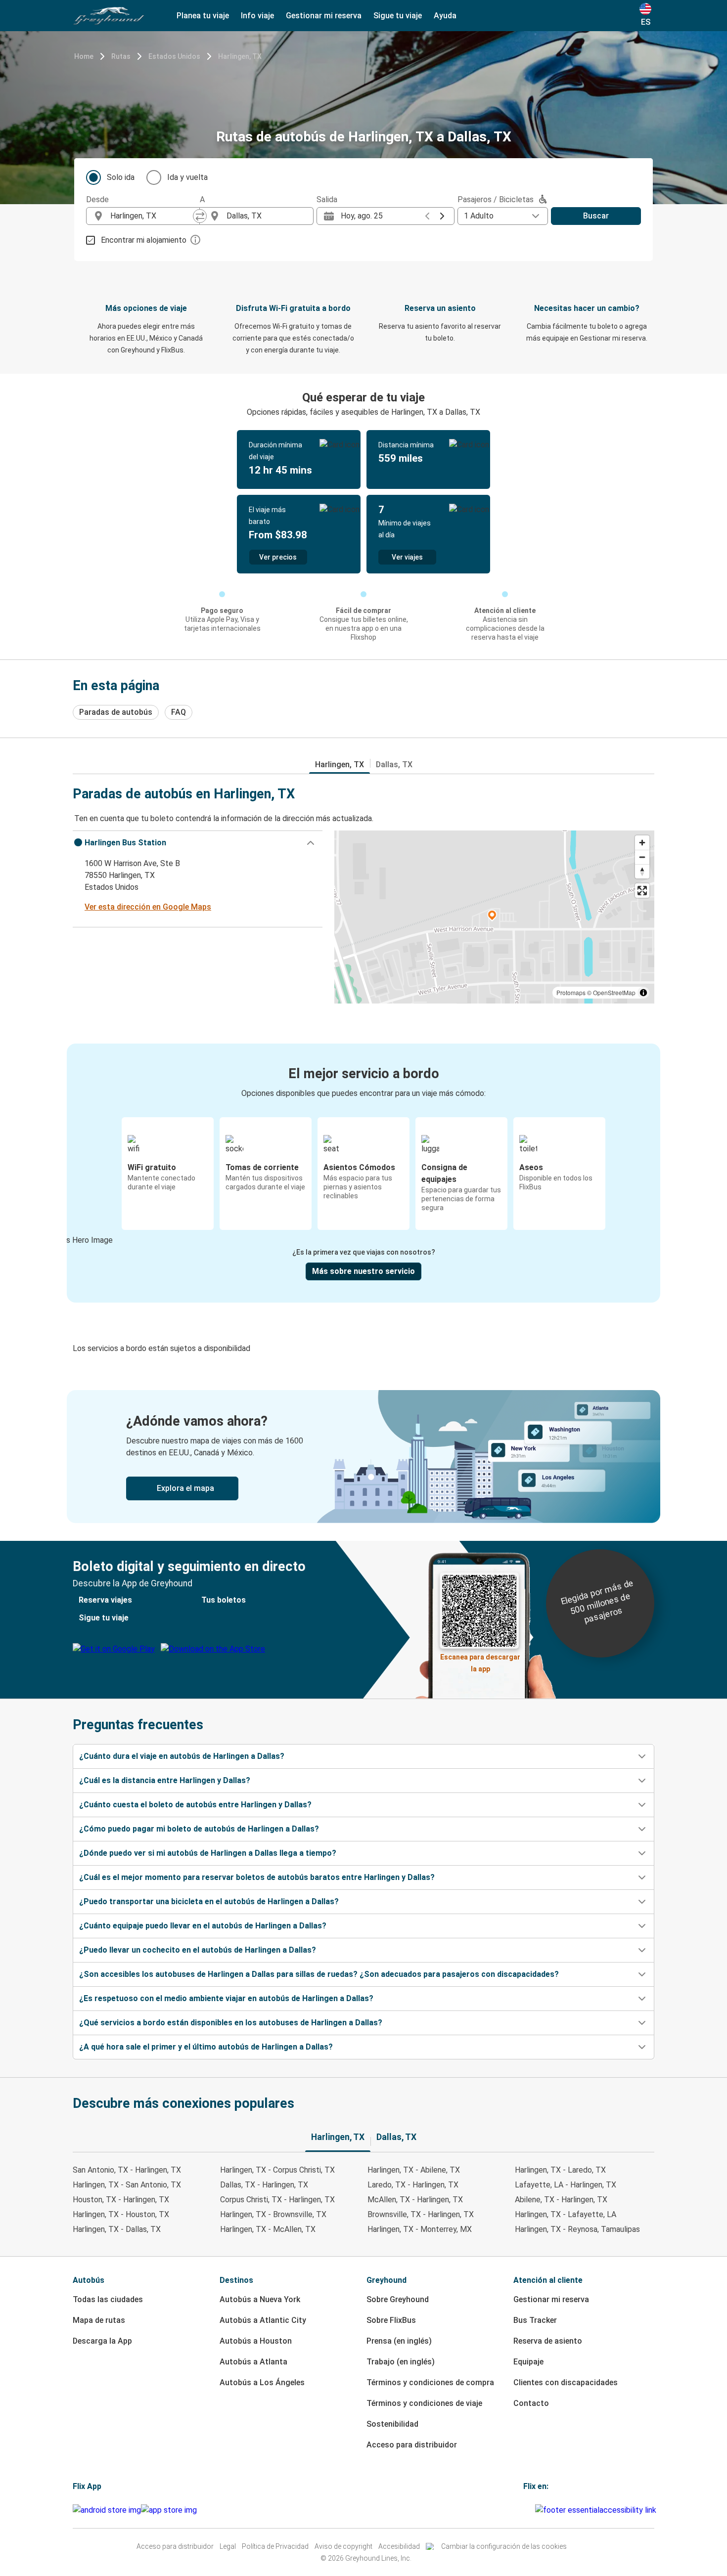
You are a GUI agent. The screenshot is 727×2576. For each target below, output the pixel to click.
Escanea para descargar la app (480, 1660)
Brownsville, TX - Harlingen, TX (421, 2214)
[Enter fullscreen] (642, 891)
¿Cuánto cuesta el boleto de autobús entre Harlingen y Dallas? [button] (195, 1805)
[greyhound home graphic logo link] (109, 16)
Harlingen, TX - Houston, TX (121, 2214)
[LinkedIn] (531, 2510)
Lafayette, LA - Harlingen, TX (566, 2185)
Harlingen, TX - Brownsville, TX (273, 2214)
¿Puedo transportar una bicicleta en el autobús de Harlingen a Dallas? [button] (209, 1901)
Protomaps (571, 992)
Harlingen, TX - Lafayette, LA (566, 2214)
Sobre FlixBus (391, 2320)
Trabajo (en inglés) (401, 2362)
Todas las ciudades (108, 2299)
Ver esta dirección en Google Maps (148, 907)
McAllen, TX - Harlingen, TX (415, 2200)
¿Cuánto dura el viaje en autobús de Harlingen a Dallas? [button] (182, 1756)
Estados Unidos (174, 56)
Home (84, 56)
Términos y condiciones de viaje (424, 2403)
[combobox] (152, 216)
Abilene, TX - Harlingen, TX (561, 2200)
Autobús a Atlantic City (263, 2320)
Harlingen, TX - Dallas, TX (117, 2229)
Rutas (121, 56)
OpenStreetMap (614, 992)
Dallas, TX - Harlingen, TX (264, 2185)
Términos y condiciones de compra (430, 2382)
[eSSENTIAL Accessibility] (598, 2510)
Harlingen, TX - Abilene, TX (414, 2170)
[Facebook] (525, 2510)
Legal (228, 2546)
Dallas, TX (394, 764)
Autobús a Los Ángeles (262, 2382)
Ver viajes (407, 557)
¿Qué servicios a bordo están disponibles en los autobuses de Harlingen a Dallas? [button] (231, 2023)
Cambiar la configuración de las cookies (504, 2546)
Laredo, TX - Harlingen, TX (413, 2185)
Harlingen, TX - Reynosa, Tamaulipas (577, 2229)
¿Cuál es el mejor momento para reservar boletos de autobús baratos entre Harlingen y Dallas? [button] (257, 1877)
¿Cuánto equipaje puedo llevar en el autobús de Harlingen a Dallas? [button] (203, 1926)
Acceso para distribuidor (412, 2445)
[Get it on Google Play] (107, 2510)
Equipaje (528, 2362)
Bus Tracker (535, 2320)
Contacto (531, 2403)
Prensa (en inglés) (399, 2341)
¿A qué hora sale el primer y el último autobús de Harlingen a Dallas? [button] (206, 2047)
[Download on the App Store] (169, 2510)
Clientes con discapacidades (566, 2382)
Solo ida (121, 177)
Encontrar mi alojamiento (144, 240)
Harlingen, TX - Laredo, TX (560, 2170)
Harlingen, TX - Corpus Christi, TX (277, 2170)
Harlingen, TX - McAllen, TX (268, 2229)
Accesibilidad (399, 2546)
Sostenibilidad (392, 2424)
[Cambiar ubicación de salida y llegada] (200, 216)
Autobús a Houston (256, 2341)
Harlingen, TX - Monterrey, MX (420, 2229)
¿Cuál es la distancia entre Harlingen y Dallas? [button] (165, 1780)
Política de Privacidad (275, 2546)
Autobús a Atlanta (253, 2362)
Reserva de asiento (548, 2341)
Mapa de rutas (99, 2320)
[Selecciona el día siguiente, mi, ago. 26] (442, 216)
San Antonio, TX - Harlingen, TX (127, 2170)
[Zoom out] (642, 857)
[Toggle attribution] (643, 993)
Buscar (596, 216)
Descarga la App (102, 2341)
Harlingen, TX (240, 56)
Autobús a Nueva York (260, 2299)
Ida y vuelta (187, 177)
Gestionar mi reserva (551, 2299)
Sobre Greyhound (398, 2299)
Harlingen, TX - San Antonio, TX (127, 2185)
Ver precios (278, 557)
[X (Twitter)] (534, 2510)
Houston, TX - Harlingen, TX (121, 2200)
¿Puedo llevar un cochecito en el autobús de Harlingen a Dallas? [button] (198, 1950)
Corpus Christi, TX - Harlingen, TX (277, 2200)
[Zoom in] (642, 843)
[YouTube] (528, 2510)
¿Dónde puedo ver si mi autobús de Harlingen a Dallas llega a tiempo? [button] (208, 1853)
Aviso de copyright (343, 2546)
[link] (363, 1457)
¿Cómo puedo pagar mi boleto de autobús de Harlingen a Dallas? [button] (199, 1829)
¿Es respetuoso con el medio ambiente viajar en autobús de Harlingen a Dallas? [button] (226, 1998)
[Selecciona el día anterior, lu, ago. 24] (427, 216)
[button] (198, 843)
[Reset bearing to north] (642, 871)
